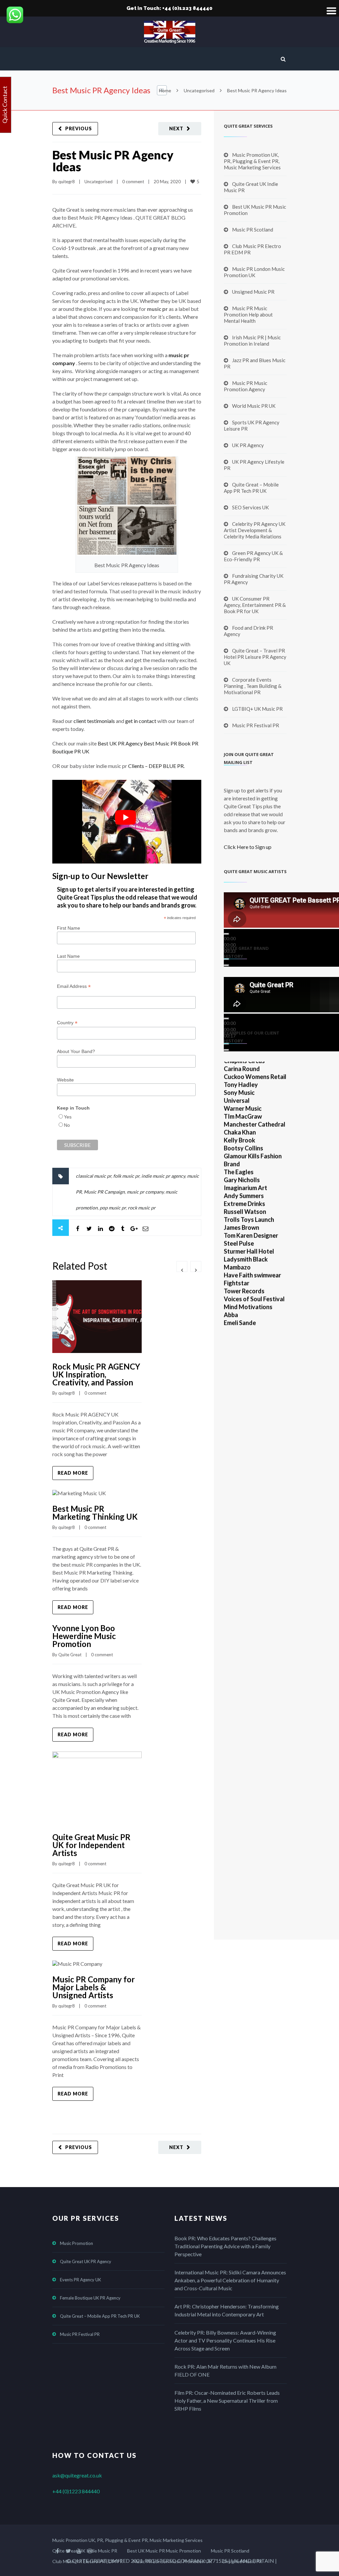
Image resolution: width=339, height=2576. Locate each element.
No (67, 1125)
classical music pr (94, 1176)
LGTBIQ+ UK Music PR (257, 709)
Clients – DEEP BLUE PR (156, 766)
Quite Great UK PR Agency (86, 2261)
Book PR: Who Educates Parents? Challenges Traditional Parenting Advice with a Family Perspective (225, 2246)
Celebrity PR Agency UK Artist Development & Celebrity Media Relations (255, 530)
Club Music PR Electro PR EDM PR (252, 249)
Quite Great (70, 1655)
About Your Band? (76, 1051)
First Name (69, 928)
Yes (68, 1117)
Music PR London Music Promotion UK (254, 272)
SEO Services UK (250, 507)
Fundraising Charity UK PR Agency (254, 579)
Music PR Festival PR (256, 725)
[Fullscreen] (226, 965)
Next (176, 128)
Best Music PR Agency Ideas (113, 161)
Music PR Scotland (253, 230)
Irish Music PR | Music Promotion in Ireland (252, 340)
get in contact (141, 721)
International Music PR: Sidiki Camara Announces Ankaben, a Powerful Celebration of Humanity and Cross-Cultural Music (230, 2280)
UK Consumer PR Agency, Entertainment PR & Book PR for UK (255, 605)
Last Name (68, 956)
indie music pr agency (163, 1176)
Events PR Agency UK (80, 2280)
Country (67, 1023)
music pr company (145, 1192)
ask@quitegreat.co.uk (77, 2475)
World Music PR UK (254, 406)
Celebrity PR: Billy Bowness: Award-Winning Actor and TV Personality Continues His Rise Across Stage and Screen (225, 2340)
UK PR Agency (248, 445)
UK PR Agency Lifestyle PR (254, 465)
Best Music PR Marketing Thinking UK (95, 1513)
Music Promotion (76, 2243)
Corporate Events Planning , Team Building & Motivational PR (253, 686)
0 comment (133, 182)
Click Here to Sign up (248, 847)
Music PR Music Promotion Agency (245, 386)
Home (165, 90)
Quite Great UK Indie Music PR (251, 187)
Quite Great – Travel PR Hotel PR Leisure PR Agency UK (255, 657)
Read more (73, 1473)
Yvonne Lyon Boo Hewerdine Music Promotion (84, 1636)
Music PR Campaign (104, 1192)
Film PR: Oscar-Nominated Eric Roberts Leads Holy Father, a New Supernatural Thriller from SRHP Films (227, 2401)
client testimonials (94, 721)
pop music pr (113, 1208)
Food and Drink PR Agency (248, 631)
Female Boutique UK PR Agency (90, 2298)
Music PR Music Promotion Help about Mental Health (248, 315)
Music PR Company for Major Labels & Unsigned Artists (94, 1987)
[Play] (226, 934)
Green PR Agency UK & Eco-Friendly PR (253, 556)
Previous (79, 128)
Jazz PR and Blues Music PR (255, 363)
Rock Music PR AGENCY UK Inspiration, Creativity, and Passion (96, 1374)
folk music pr (126, 1176)
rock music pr (142, 1208)
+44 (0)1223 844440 (76, 2491)
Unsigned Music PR (253, 292)
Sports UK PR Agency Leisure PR (252, 425)
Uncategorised (199, 90)
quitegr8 (67, 182)
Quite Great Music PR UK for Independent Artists (91, 1845)
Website (65, 1080)
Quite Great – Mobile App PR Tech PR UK (251, 488)
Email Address (74, 986)
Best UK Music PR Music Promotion (255, 210)
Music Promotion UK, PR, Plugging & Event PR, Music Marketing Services (252, 161)
